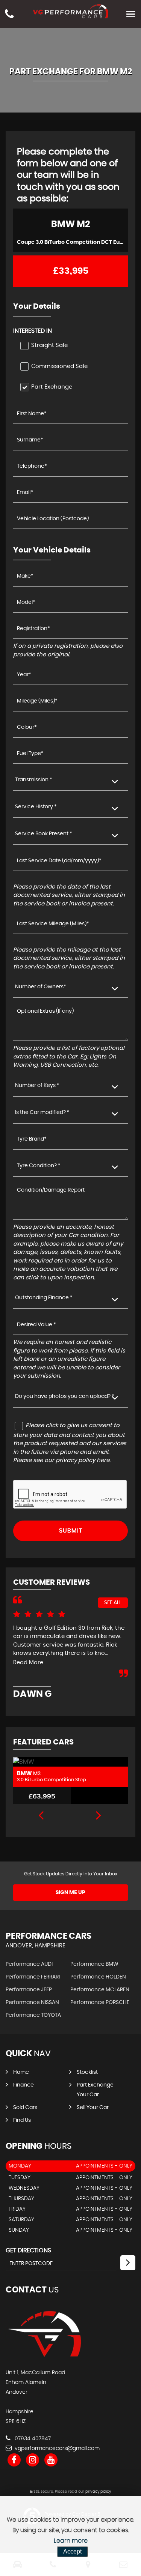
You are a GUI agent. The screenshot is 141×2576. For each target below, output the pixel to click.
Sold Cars (25, 2108)
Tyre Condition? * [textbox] (39, 1166)
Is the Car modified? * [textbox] (42, 1112)
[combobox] (70, 780)
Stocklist (87, 2072)
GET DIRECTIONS (28, 2250)
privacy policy (98, 2492)
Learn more (71, 2541)
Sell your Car (93, 2108)
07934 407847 (32, 2439)
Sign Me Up (70, 1893)
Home (21, 2072)
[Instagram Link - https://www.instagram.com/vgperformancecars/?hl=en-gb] (33, 2460)
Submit (71, 1531)
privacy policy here (83, 1460)
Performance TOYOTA (33, 2015)
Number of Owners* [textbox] (41, 987)
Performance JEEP (29, 1990)
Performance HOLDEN (98, 1977)
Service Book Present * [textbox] (44, 834)
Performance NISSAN (32, 2003)
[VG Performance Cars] (44, 2357)
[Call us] (9, 11)
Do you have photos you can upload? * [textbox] (65, 1396)
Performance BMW (94, 1964)
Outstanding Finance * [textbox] (44, 1298)
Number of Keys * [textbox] (37, 1085)
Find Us (22, 2120)
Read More (28, 1663)
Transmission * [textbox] (34, 780)
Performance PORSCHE (100, 2003)
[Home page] (71, 11)
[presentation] (41, 1816)
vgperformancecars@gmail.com (56, 2448)
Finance (23, 2085)
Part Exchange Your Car (95, 2090)
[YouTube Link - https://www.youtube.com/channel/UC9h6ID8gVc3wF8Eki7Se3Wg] (51, 2460)
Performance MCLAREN (100, 1990)
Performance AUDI (29, 1964)
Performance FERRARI (33, 1977)
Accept (72, 2551)
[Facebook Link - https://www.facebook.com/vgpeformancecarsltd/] (14, 2460)
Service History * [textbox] (36, 807)
